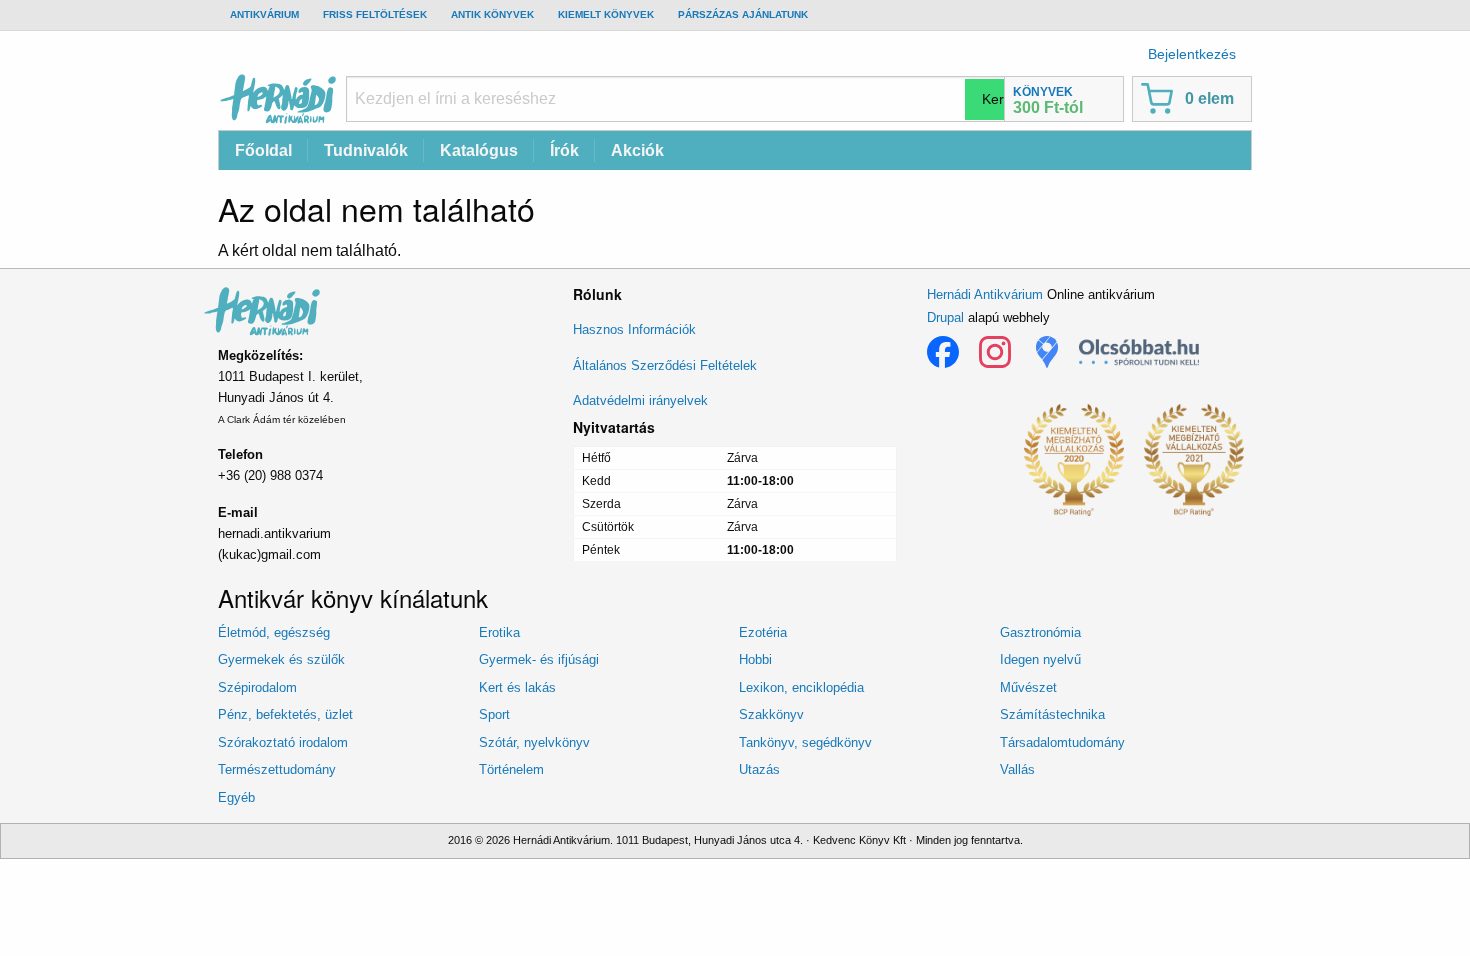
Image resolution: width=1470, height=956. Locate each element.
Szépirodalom (257, 687)
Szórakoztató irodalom (283, 742)
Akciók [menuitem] (637, 150)
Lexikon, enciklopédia (801, 687)
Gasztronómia (1040, 632)
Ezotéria (763, 632)
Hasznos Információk (634, 329)
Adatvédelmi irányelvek (640, 400)
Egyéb (236, 797)
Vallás (1017, 769)
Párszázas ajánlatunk (743, 14)
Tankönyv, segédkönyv (805, 742)
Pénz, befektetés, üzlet (285, 714)
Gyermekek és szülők (281, 659)
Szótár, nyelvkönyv (534, 742)
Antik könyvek (492, 14)
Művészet (1028, 687)
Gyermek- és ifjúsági (539, 659)
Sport (494, 714)
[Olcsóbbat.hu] (1139, 352)
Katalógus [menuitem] (479, 150)
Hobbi (755, 659)
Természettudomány (277, 769)
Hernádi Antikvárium (985, 294)
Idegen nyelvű (1040, 659)
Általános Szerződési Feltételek (665, 365)
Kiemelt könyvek (606, 14)
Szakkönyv (771, 714)
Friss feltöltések (375, 14)
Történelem (511, 769)
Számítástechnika (1052, 714)
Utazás (759, 769)
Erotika (499, 632)
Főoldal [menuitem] (263, 150)
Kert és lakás (517, 687)
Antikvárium (264, 14)
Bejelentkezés (1192, 54)
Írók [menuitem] (564, 150)
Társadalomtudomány (1062, 742)
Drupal (945, 317)
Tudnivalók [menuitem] (366, 150)
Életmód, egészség (274, 632)
